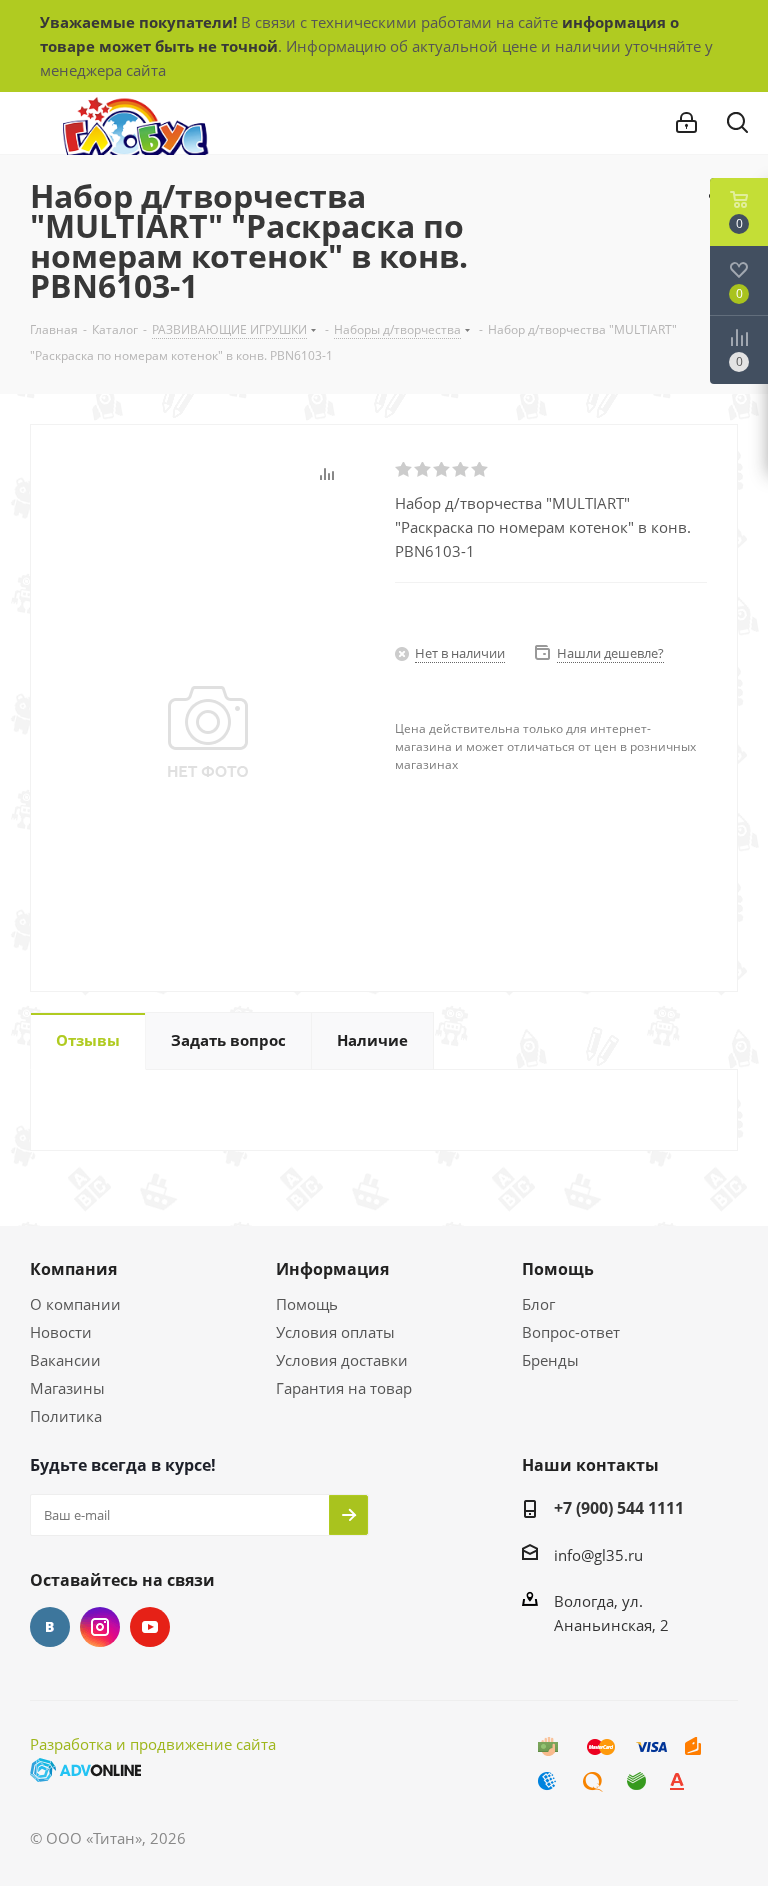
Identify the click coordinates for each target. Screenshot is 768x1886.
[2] (423, 470)
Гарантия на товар (344, 1388)
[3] (442, 470)
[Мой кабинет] (686, 123)
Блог (538, 1304)
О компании (75, 1304)
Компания (73, 1269)
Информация (332, 1269)
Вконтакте (50, 1627)
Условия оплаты (335, 1332)
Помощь (307, 1304)
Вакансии (65, 1360)
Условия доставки (342, 1360)
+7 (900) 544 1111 (619, 1508)
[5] (480, 470)
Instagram (100, 1627)
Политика (66, 1416)
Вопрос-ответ (571, 1332)
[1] (404, 470)
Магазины (67, 1388)
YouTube (150, 1627)
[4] (461, 470)
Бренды (550, 1360)
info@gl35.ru (598, 1555)
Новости (61, 1332)
